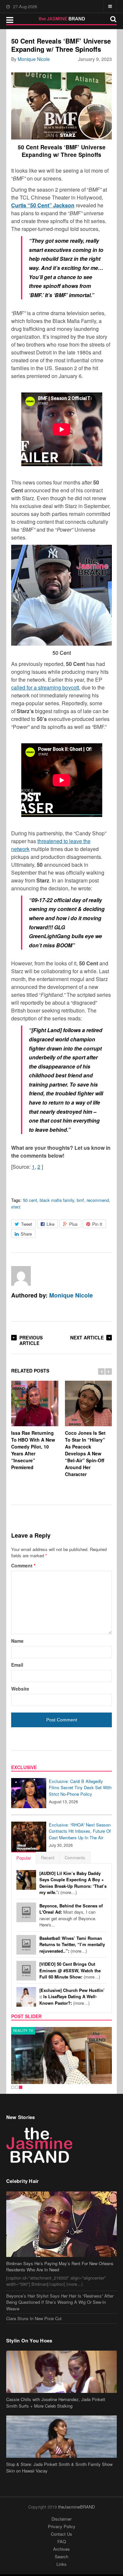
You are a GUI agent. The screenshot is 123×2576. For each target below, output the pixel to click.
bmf (80, 1200)
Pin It (97, 1224)
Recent (48, 1857)
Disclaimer (61, 2519)
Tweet (27, 1224)
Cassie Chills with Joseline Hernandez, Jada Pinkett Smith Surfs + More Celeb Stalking (56, 2403)
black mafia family (57, 1200)
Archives (61, 2549)
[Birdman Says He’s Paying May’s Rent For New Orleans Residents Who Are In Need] (62, 2224)
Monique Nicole (34, 59)
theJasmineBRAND (76, 2507)
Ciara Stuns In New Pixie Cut (34, 2318)
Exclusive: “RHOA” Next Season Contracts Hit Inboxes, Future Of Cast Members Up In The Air (80, 1831)
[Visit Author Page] (21, 1276)
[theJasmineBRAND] (61, 19)
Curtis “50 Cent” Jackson (43, 205)
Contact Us (61, 2534)
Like (51, 1224)
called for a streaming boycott (45, 687)
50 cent (30, 1200)
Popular (24, 1858)
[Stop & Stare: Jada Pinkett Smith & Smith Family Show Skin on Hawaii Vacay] (62, 2437)
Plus (73, 1224)
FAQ (62, 2541)
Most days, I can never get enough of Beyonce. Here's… (71, 1915)
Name (17, 1641)
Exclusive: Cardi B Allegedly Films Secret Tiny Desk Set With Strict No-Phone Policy (80, 1788)
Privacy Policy (62, 2526)
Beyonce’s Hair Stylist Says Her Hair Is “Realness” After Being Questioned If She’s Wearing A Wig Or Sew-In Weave (60, 2302)
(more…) (73, 1883)
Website (20, 1689)
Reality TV (23, 2031)
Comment (23, 1565)
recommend (98, 1200)
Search (61, 2557)
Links (61, 2564)
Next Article (87, 1337)
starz (16, 1207)
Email (17, 1665)
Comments (75, 1857)
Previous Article (31, 1340)
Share (26, 1234)
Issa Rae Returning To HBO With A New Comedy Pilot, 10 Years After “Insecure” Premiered (33, 1450)
